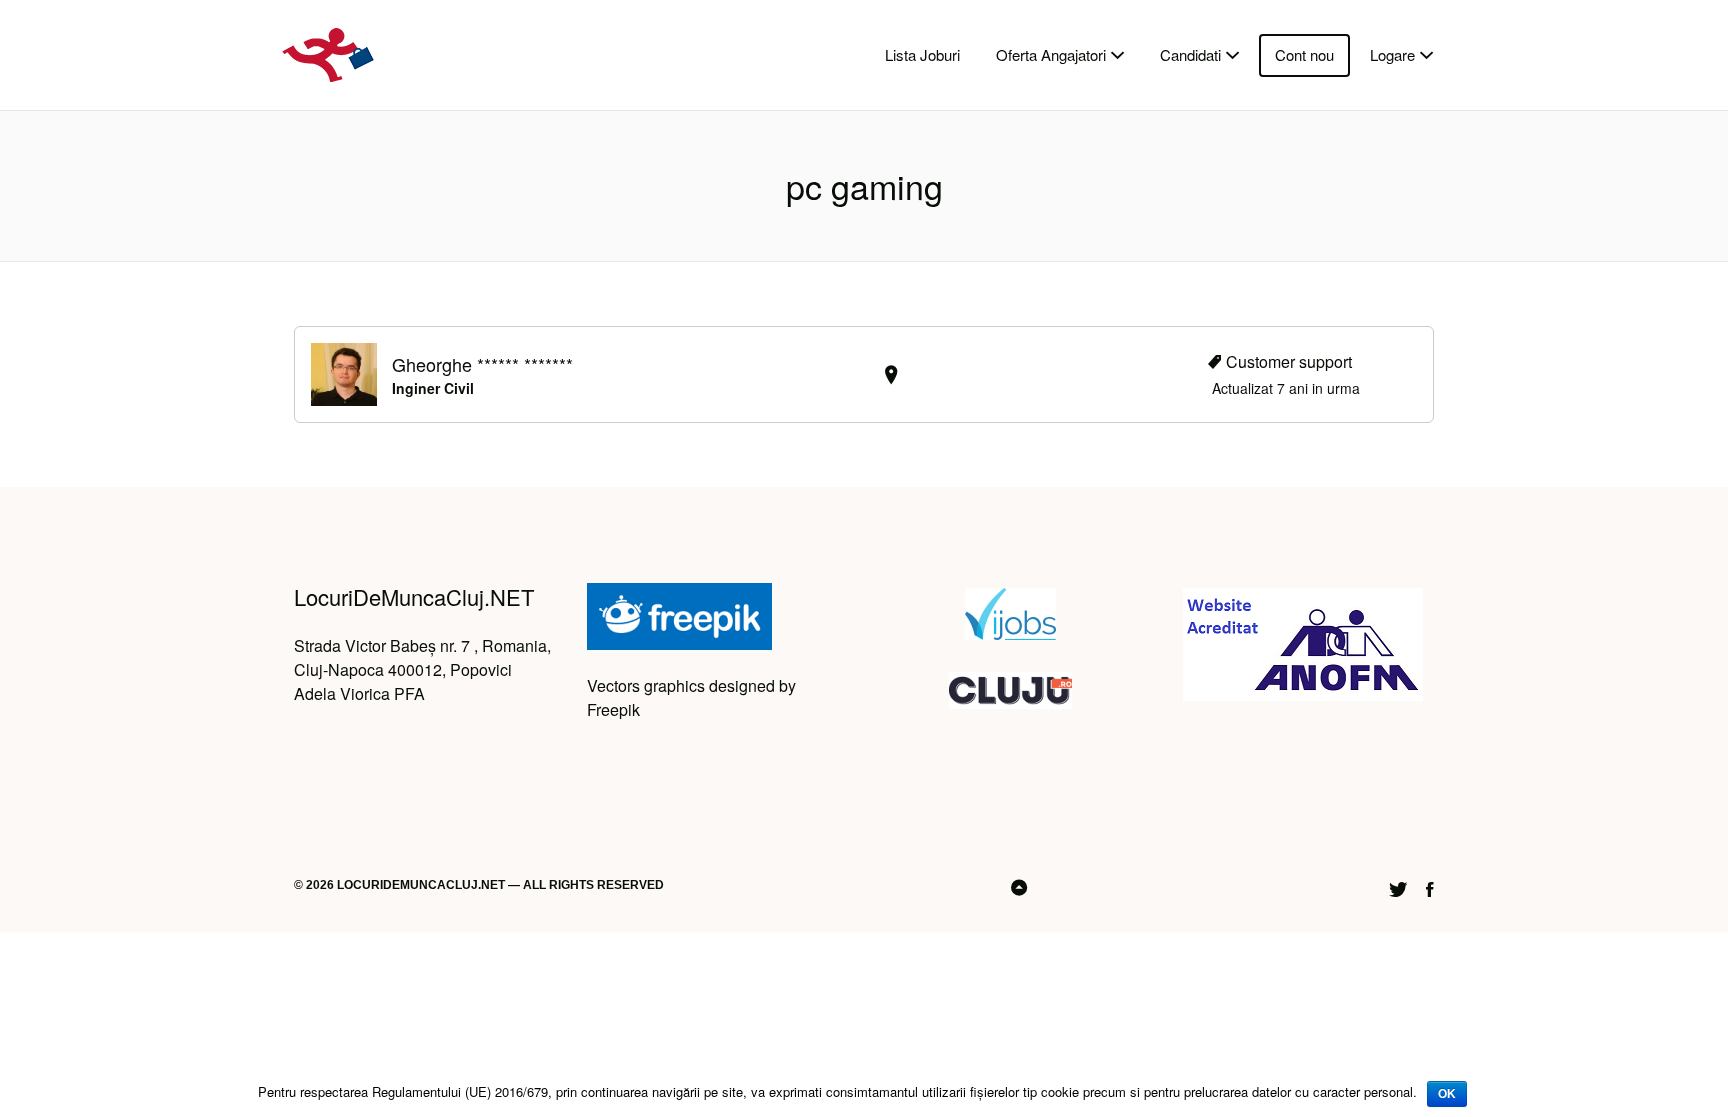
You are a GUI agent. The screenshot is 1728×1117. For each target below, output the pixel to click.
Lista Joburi (922, 54)
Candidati (1190, 54)
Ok (1447, 1094)
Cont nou (1304, 54)
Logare (1392, 54)
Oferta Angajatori (1051, 54)
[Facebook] (1430, 886)
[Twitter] (1398, 886)
